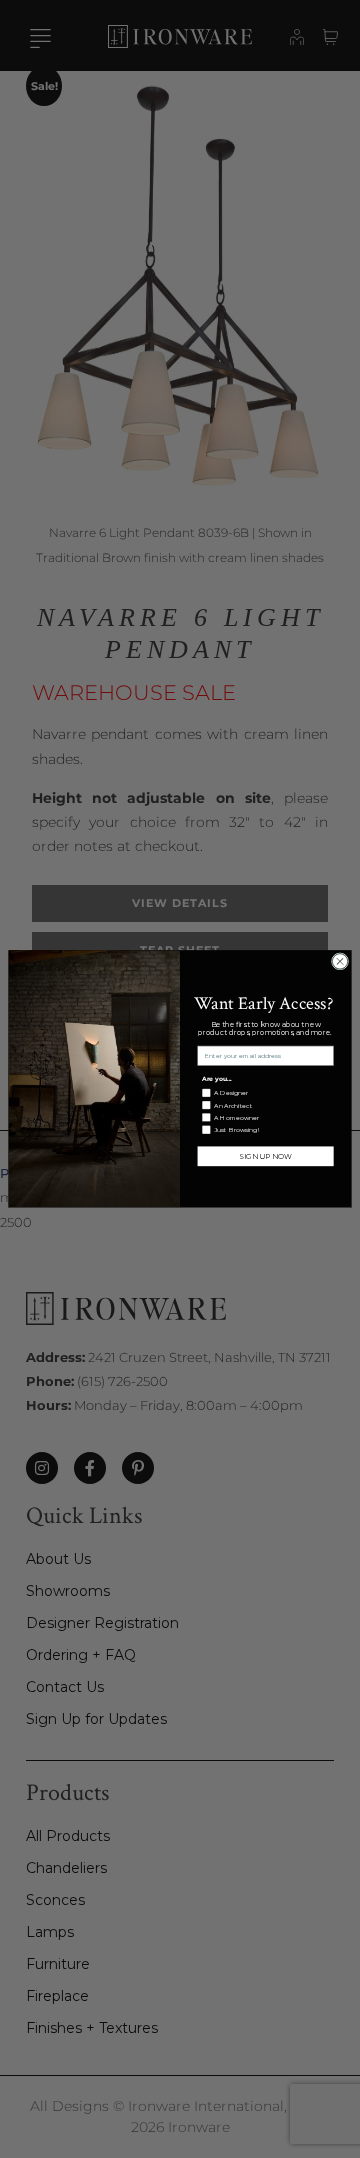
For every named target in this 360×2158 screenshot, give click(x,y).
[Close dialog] (339, 961)
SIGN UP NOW (265, 1156)
